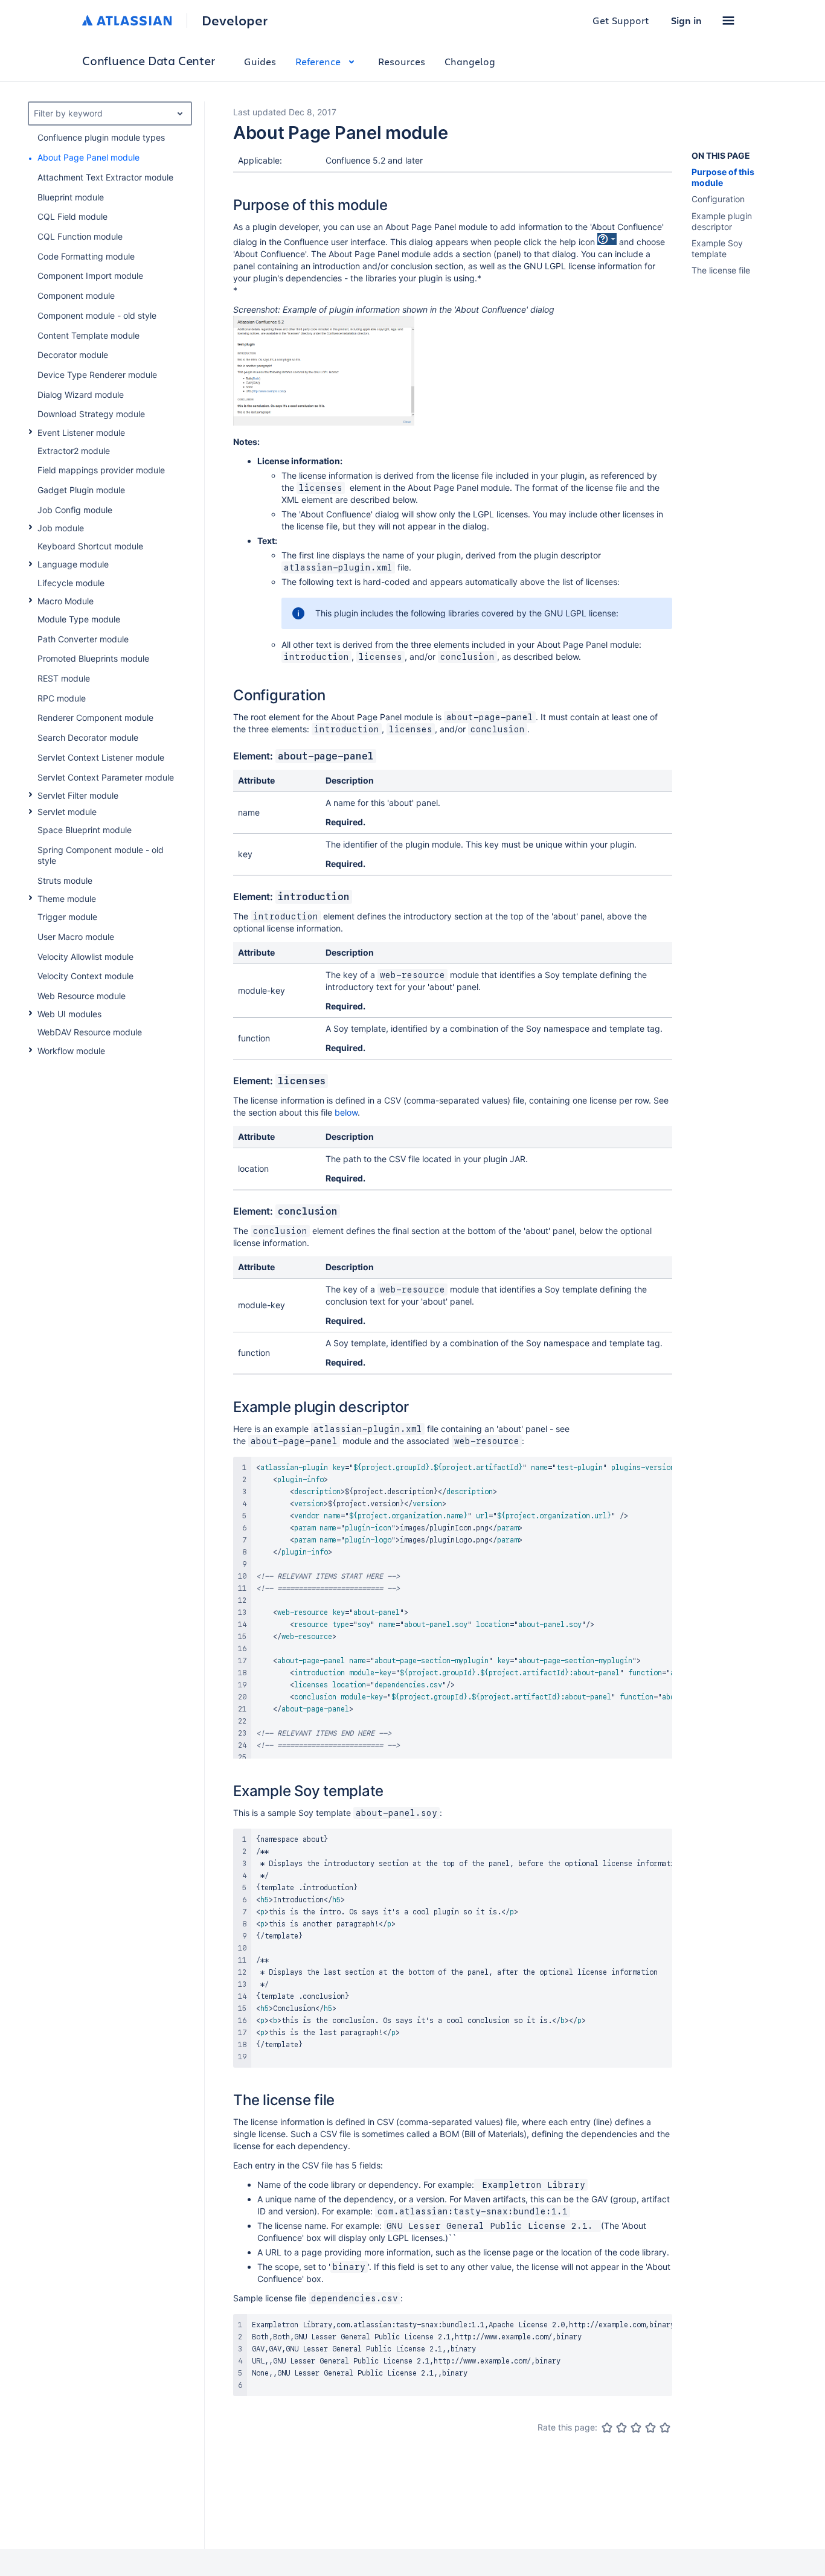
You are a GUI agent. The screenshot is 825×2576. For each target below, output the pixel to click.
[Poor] (621, 2427)
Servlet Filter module (78, 795)
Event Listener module (81, 433)
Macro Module (66, 601)
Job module (61, 528)
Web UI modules (69, 1014)
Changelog (470, 61)
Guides (260, 61)
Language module (73, 564)
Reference (318, 61)
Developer (235, 21)
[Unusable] (607, 2427)
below (346, 1112)
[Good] (650, 2427)
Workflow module (71, 1051)
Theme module (67, 899)
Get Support (621, 20)
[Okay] (636, 2427)
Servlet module (67, 812)
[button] (728, 21)
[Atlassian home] (127, 21)
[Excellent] (665, 2427)
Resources (402, 61)
